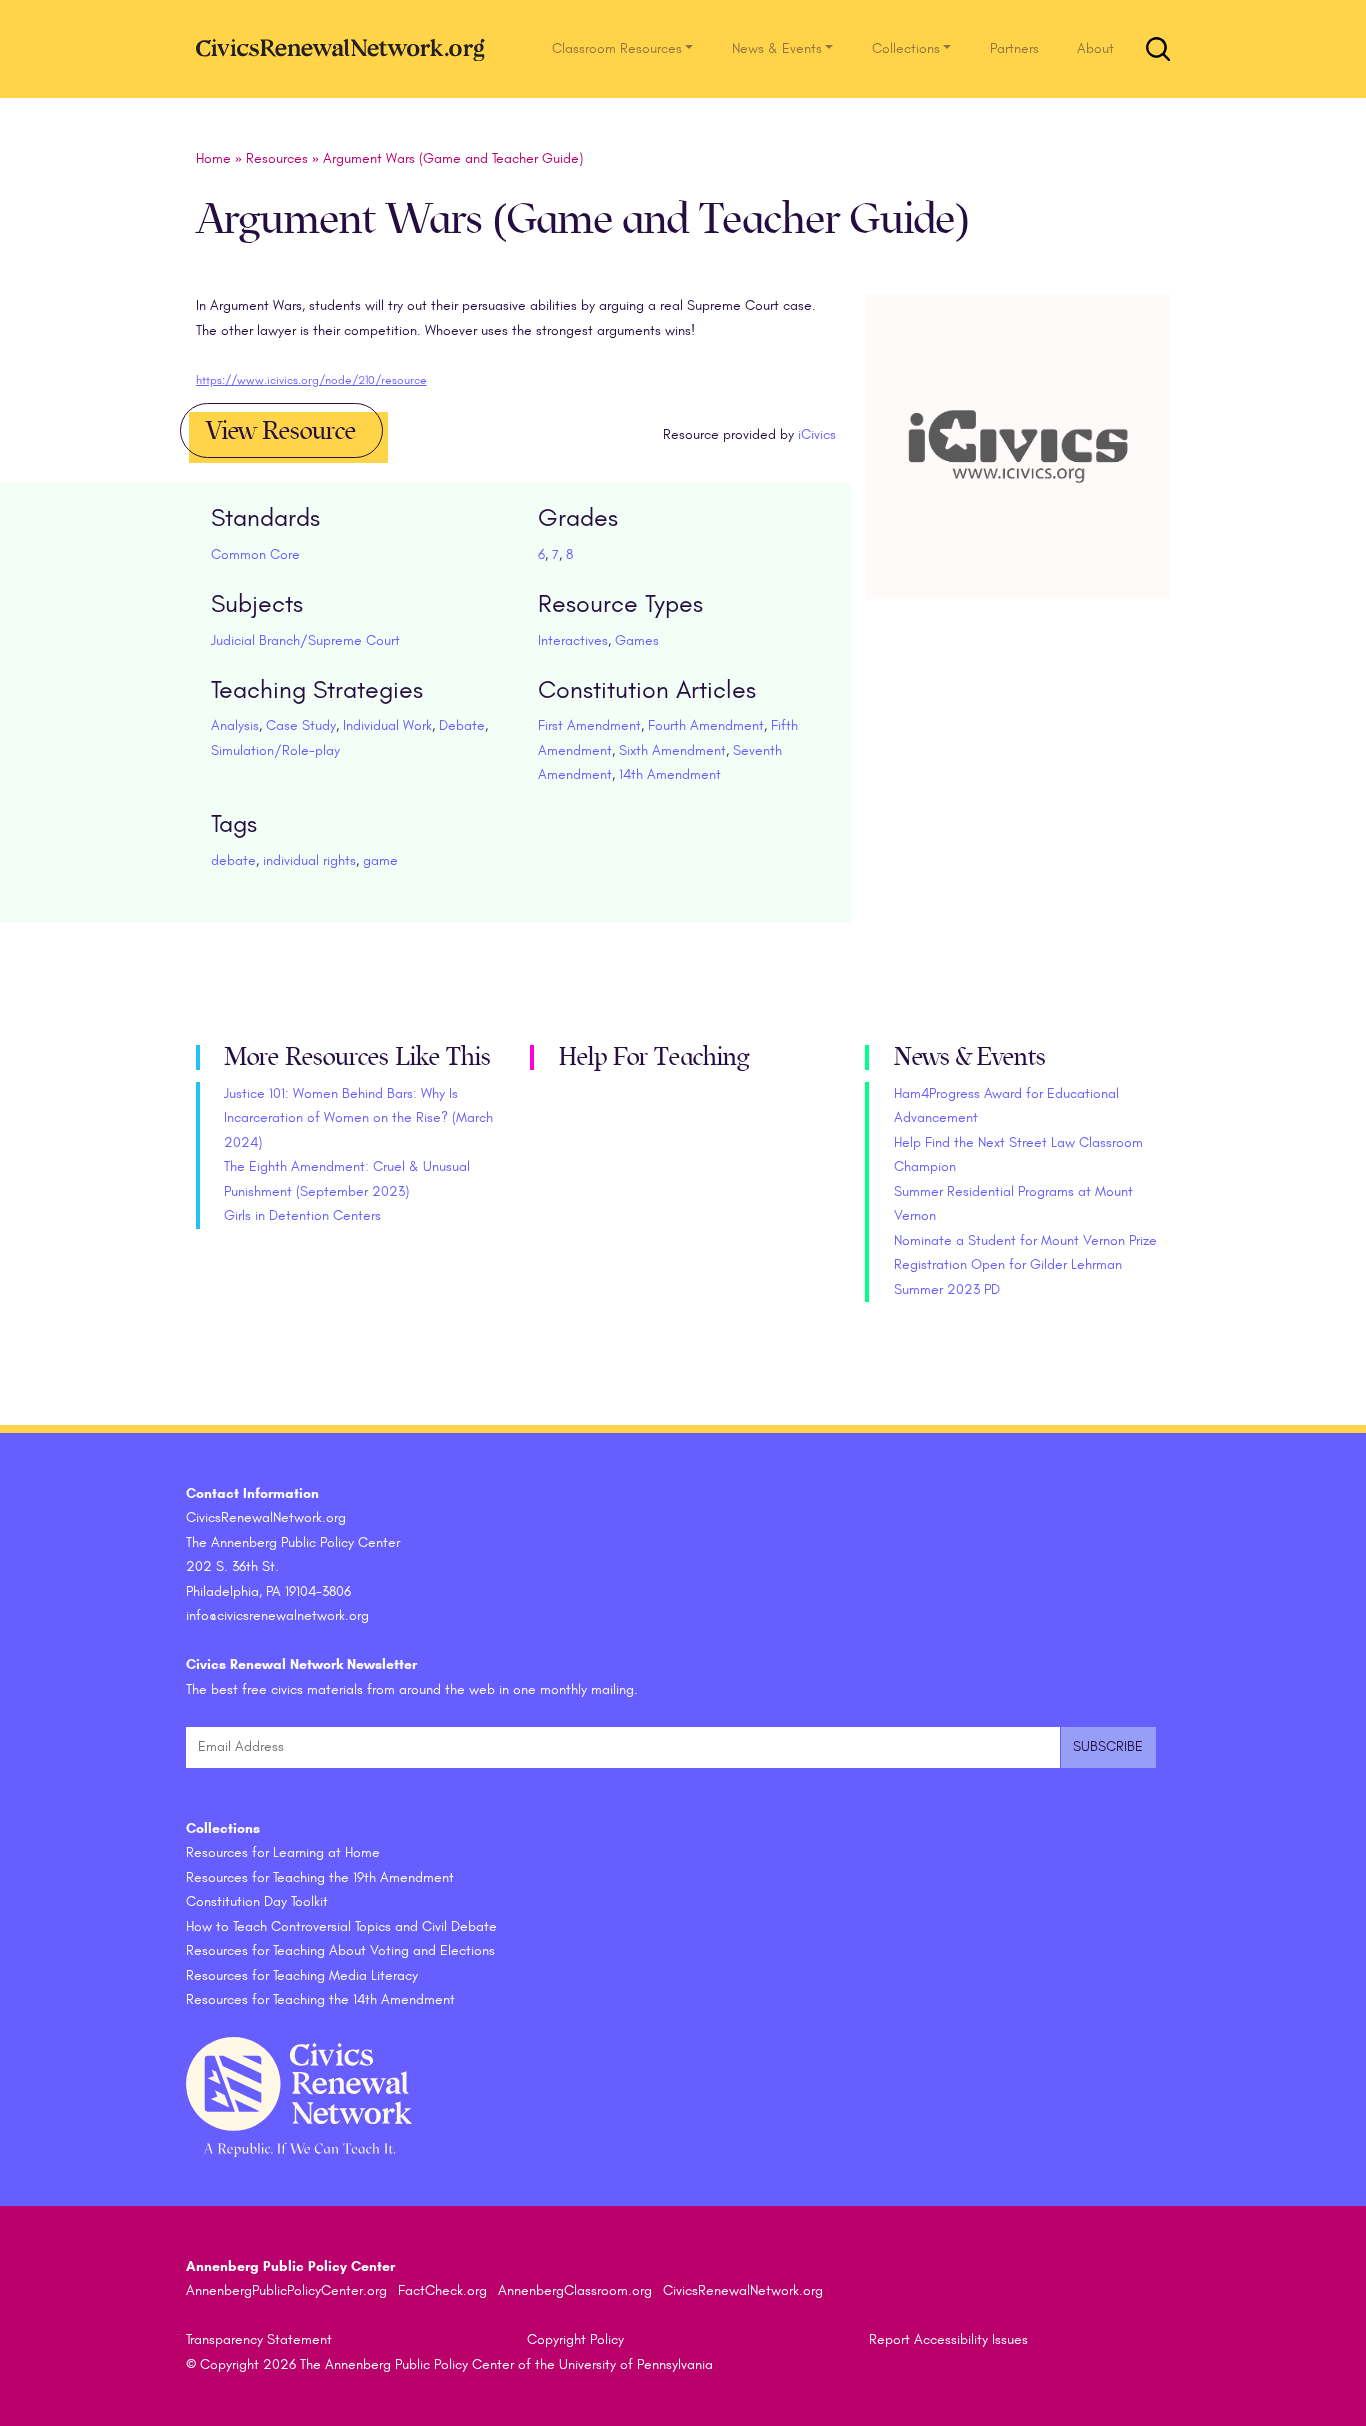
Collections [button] (906, 48)
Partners (1014, 48)
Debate (462, 725)
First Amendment (589, 725)
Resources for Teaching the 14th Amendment (320, 1999)
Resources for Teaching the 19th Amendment (320, 1877)
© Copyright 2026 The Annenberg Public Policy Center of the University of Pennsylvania (449, 2364)
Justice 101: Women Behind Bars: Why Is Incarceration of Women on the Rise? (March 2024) (358, 1118)
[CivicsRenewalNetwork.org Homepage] (346, 48)
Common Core (255, 554)
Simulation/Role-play (275, 750)
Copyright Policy (575, 2339)
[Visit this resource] (1018, 469)
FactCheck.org (442, 2290)
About (1095, 48)
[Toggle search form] (1158, 49)
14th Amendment (670, 774)
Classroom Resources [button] (617, 48)
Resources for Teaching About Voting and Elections (340, 1950)
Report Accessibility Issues (948, 2339)
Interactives (573, 640)
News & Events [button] (777, 48)
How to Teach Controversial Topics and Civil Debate (341, 1926)
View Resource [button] (281, 431)
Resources (277, 158)
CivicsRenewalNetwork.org (743, 2290)
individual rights (309, 860)
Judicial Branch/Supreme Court (305, 640)
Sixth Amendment (672, 750)
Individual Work (387, 725)
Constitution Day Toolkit (257, 1901)
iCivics (817, 434)
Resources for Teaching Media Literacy (302, 1975)
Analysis (235, 725)
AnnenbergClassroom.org (575, 2290)
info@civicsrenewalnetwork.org (277, 1615)
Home (213, 158)
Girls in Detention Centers (302, 1215)
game (380, 860)
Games (637, 640)
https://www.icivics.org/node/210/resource (311, 380)
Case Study (301, 725)
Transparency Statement (259, 2339)
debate (233, 860)
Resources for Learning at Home (283, 1852)
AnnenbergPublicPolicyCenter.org (286, 2290)
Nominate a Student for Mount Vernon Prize (1025, 1240)
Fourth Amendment (706, 725)
